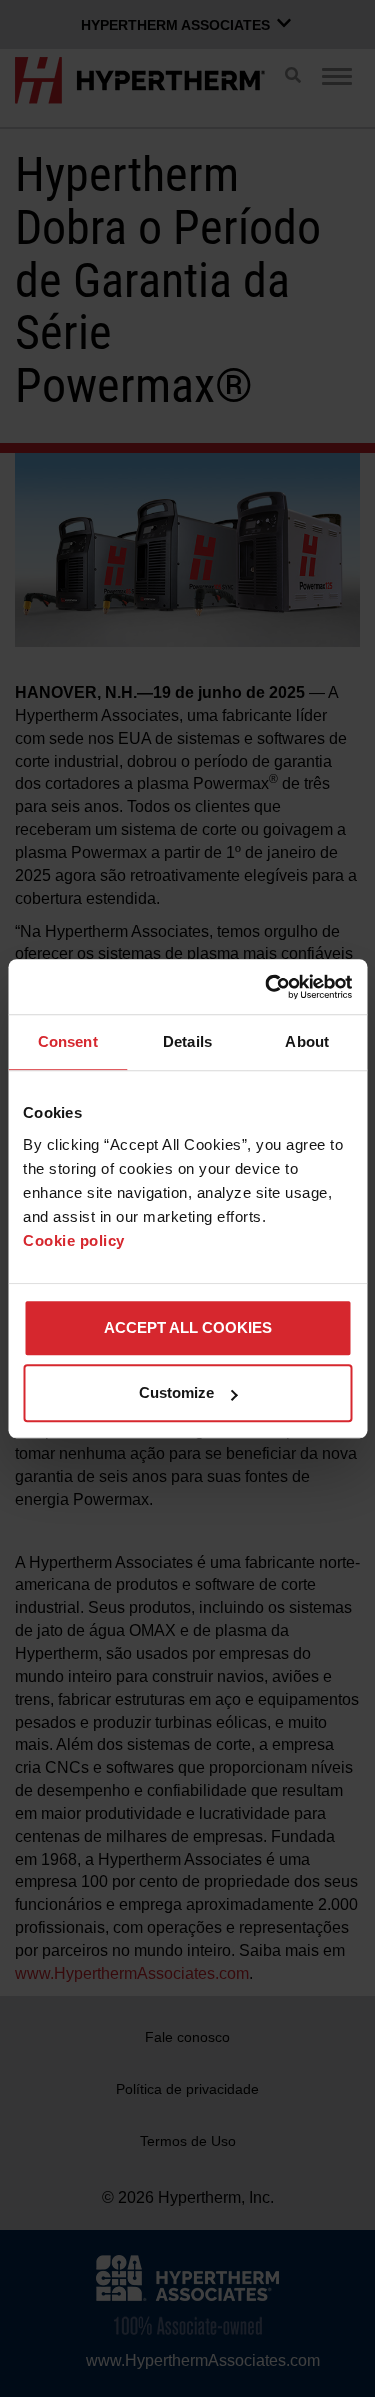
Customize (176, 1392)
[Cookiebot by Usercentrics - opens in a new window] (267, 987)
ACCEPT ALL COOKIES (188, 1327)
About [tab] (307, 1041)
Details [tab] (187, 1041)
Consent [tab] (68, 1041)
